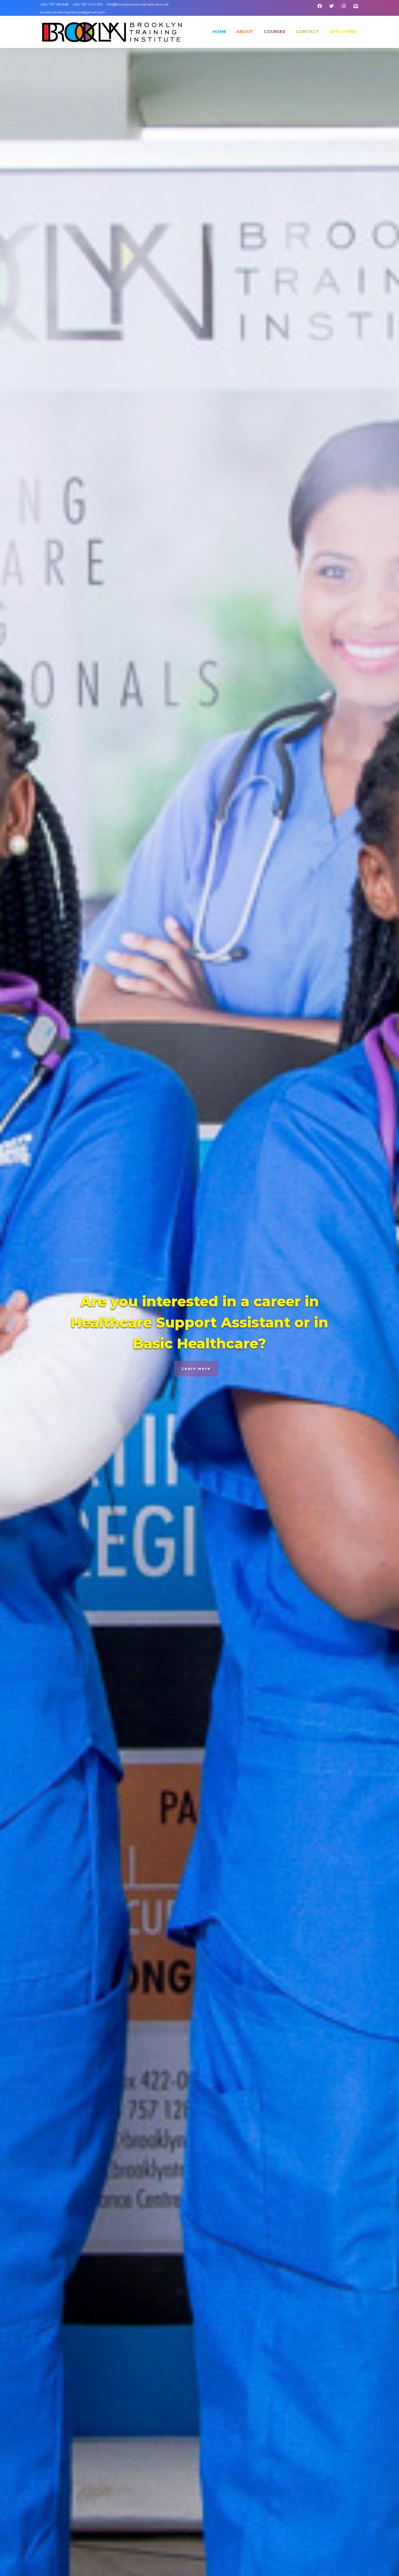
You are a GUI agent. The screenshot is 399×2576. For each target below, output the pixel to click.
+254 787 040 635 (87, 4)
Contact (307, 32)
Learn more (196, 1369)
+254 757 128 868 (55, 4)
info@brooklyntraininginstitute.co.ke (137, 4)
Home (219, 32)
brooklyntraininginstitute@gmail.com (72, 12)
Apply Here (343, 32)
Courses (275, 32)
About (245, 32)
